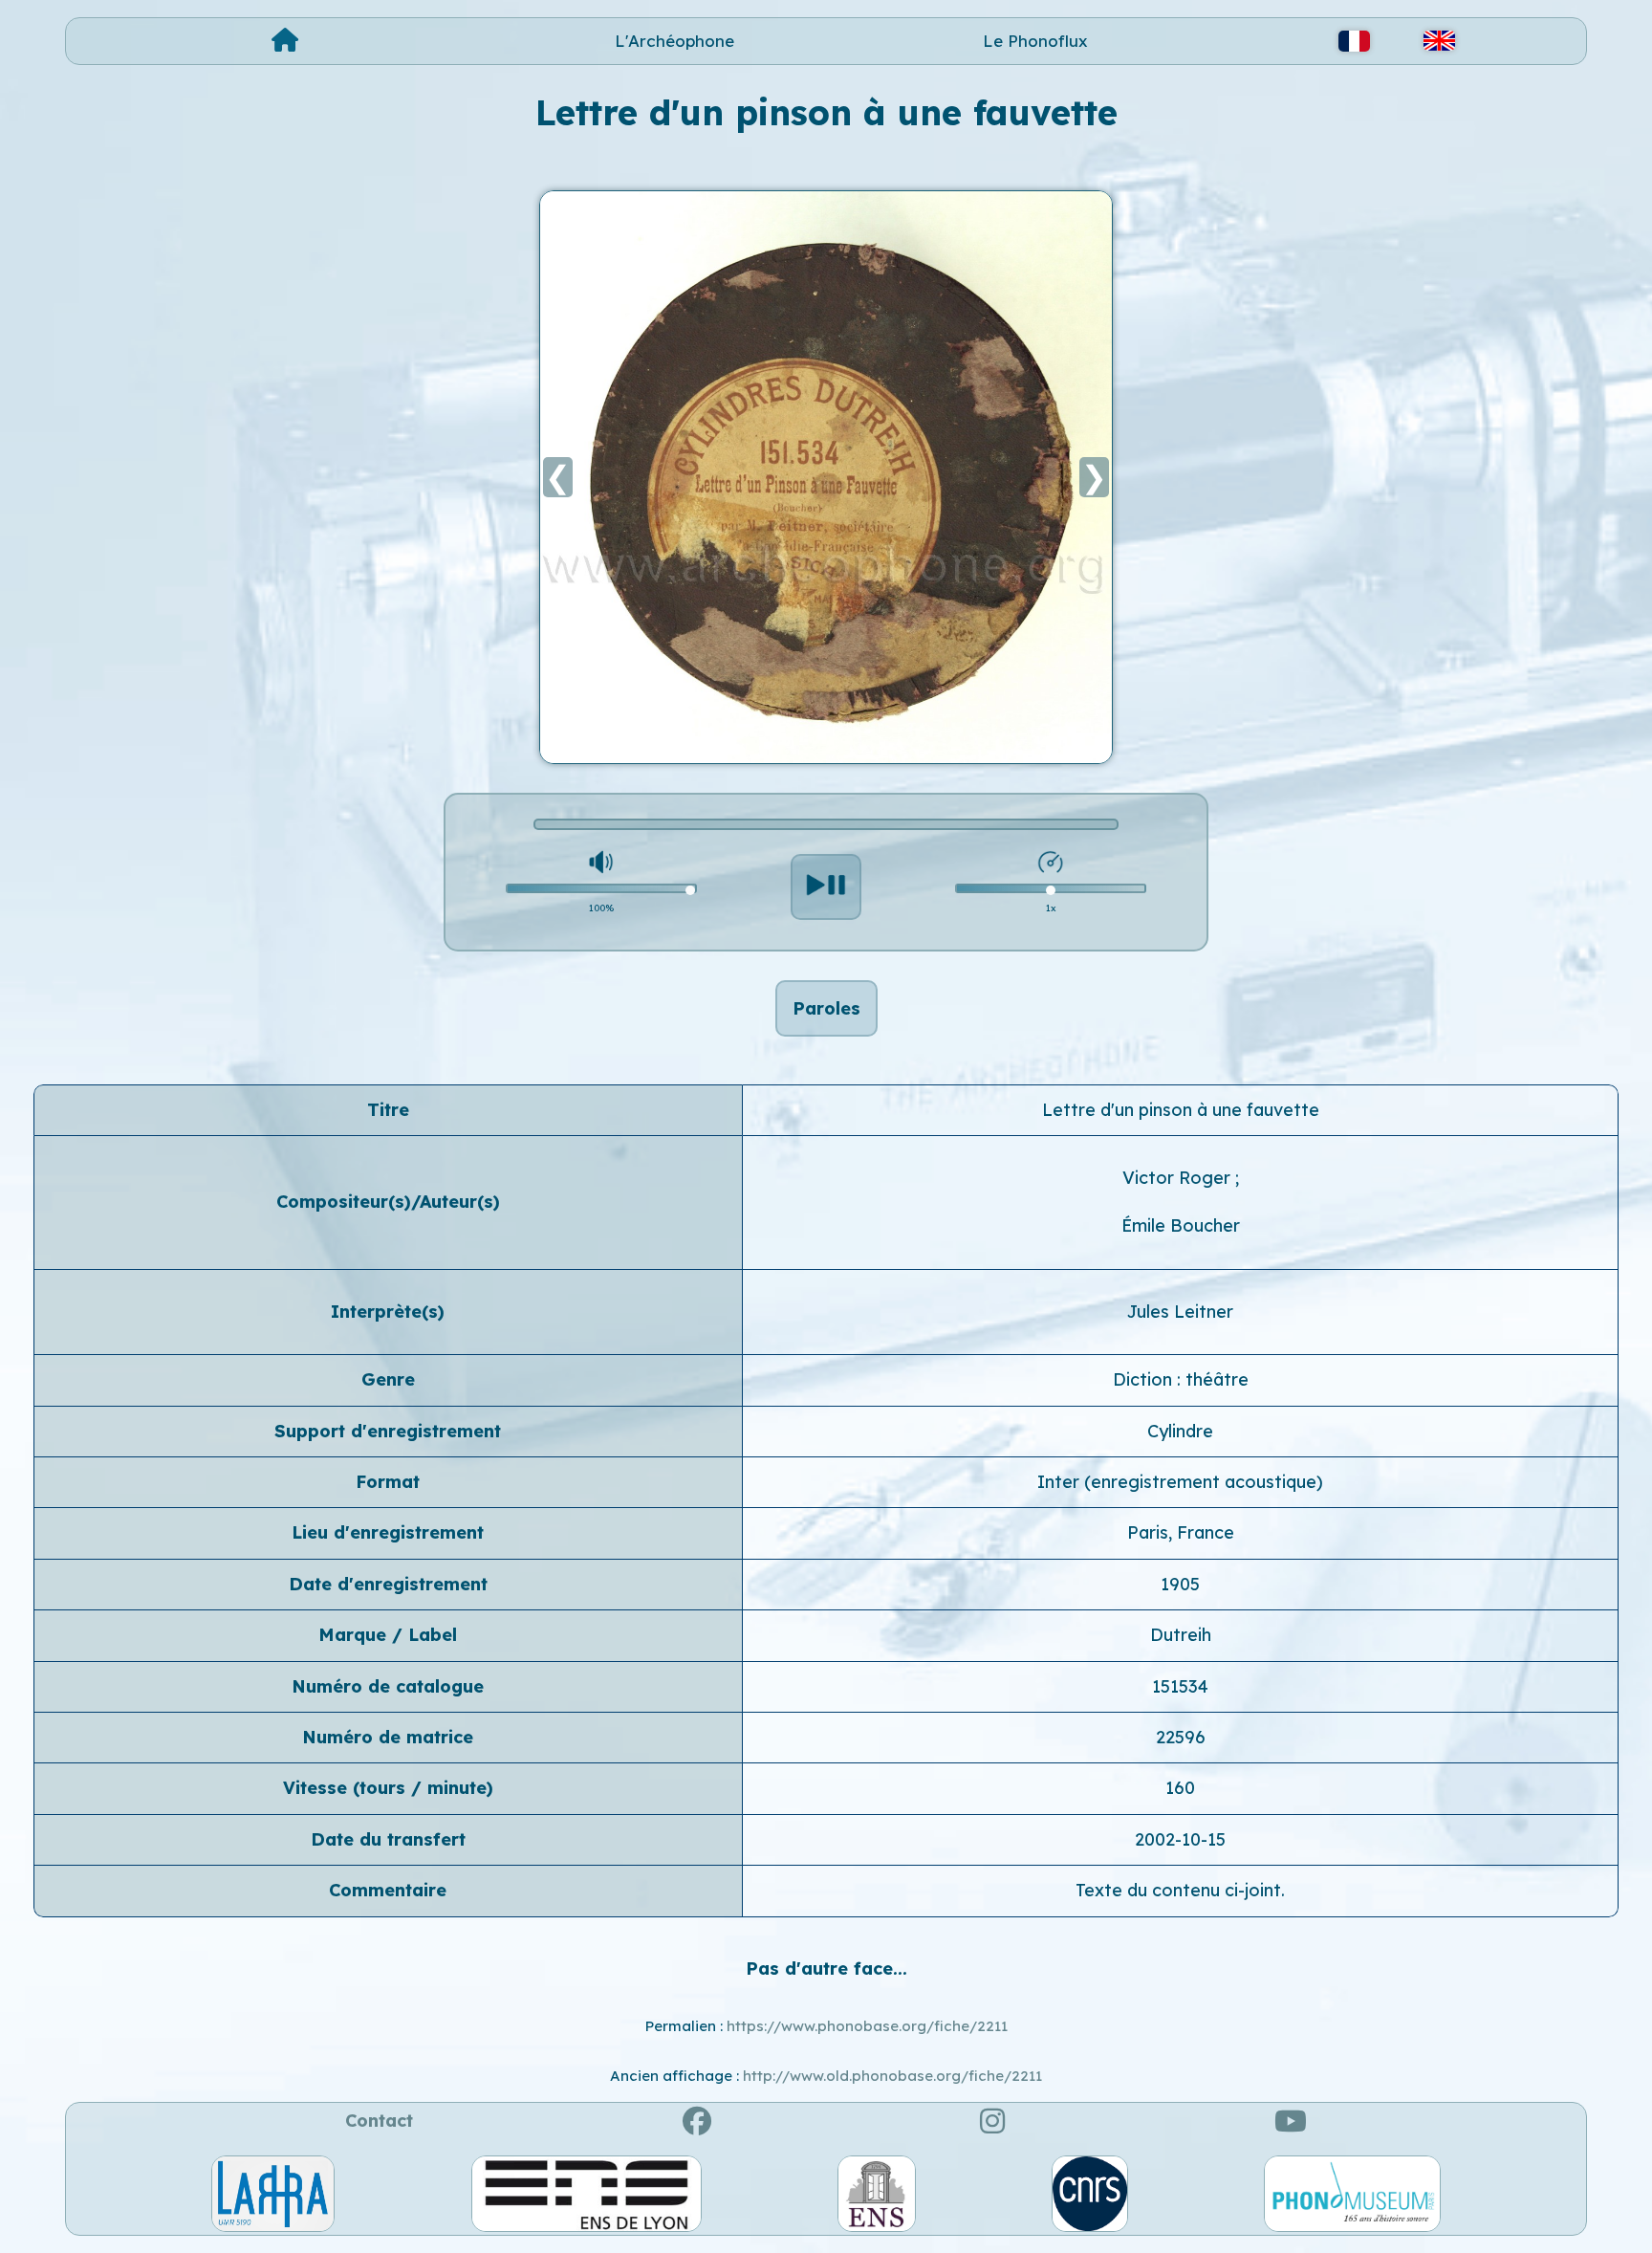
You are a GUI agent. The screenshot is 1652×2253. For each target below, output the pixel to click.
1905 (1180, 1584)
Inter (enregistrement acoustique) (1180, 1482)
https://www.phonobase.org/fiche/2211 (867, 2026)
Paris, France (1181, 1532)
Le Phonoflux (1035, 41)
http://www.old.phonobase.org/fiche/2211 (892, 2076)
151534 (1180, 1686)
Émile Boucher (1181, 1225)
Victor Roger (1179, 1178)
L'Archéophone (674, 41)
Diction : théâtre (1181, 1379)
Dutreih (1181, 1635)
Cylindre (1180, 1431)
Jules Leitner (1180, 1312)
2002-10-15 (1180, 1839)
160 (1180, 1788)
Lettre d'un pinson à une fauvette (1181, 1110)
